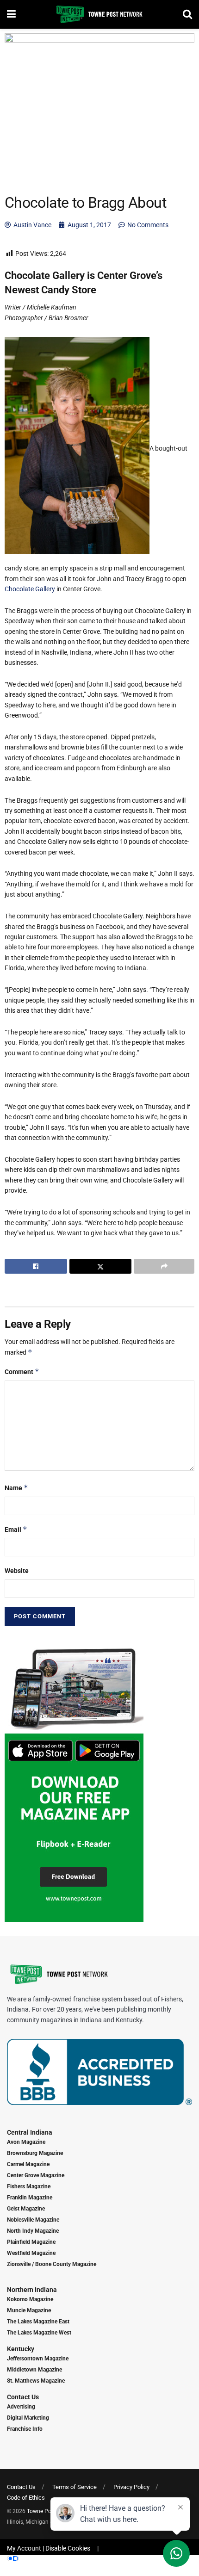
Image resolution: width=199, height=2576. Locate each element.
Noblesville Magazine (33, 2220)
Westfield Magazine (31, 2253)
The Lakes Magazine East (38, 2322)
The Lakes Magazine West (39, 2333)
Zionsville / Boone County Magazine (52, 2264)
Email (16, 1529)
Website (17, 1571)
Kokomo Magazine (30, 2299)
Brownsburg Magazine (35, 2153)
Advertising (21, 2407)
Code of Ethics (26, 2498)
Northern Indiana (32, 2290)
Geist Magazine (26, 2209)
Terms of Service (75, 2487)
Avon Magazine (26, 2142)
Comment (22, 1372)
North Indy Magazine (33, 2231)
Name (16, 1488)
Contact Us (23, 2397)
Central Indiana (30, 2132)
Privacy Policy (131, 2487)
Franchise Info (25, 2429)
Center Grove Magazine (36, 2175)
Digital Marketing (28, 2418)
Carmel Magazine (28, 2164)
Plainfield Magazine (31, 2242)
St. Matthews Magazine (36, 2381)
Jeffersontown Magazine (38, 2359)
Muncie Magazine (29, 2310)
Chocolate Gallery (30, 589)
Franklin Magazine (30, 2198)
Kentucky (21, 2349)
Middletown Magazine (34, 2370)
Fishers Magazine (29, 2186)
